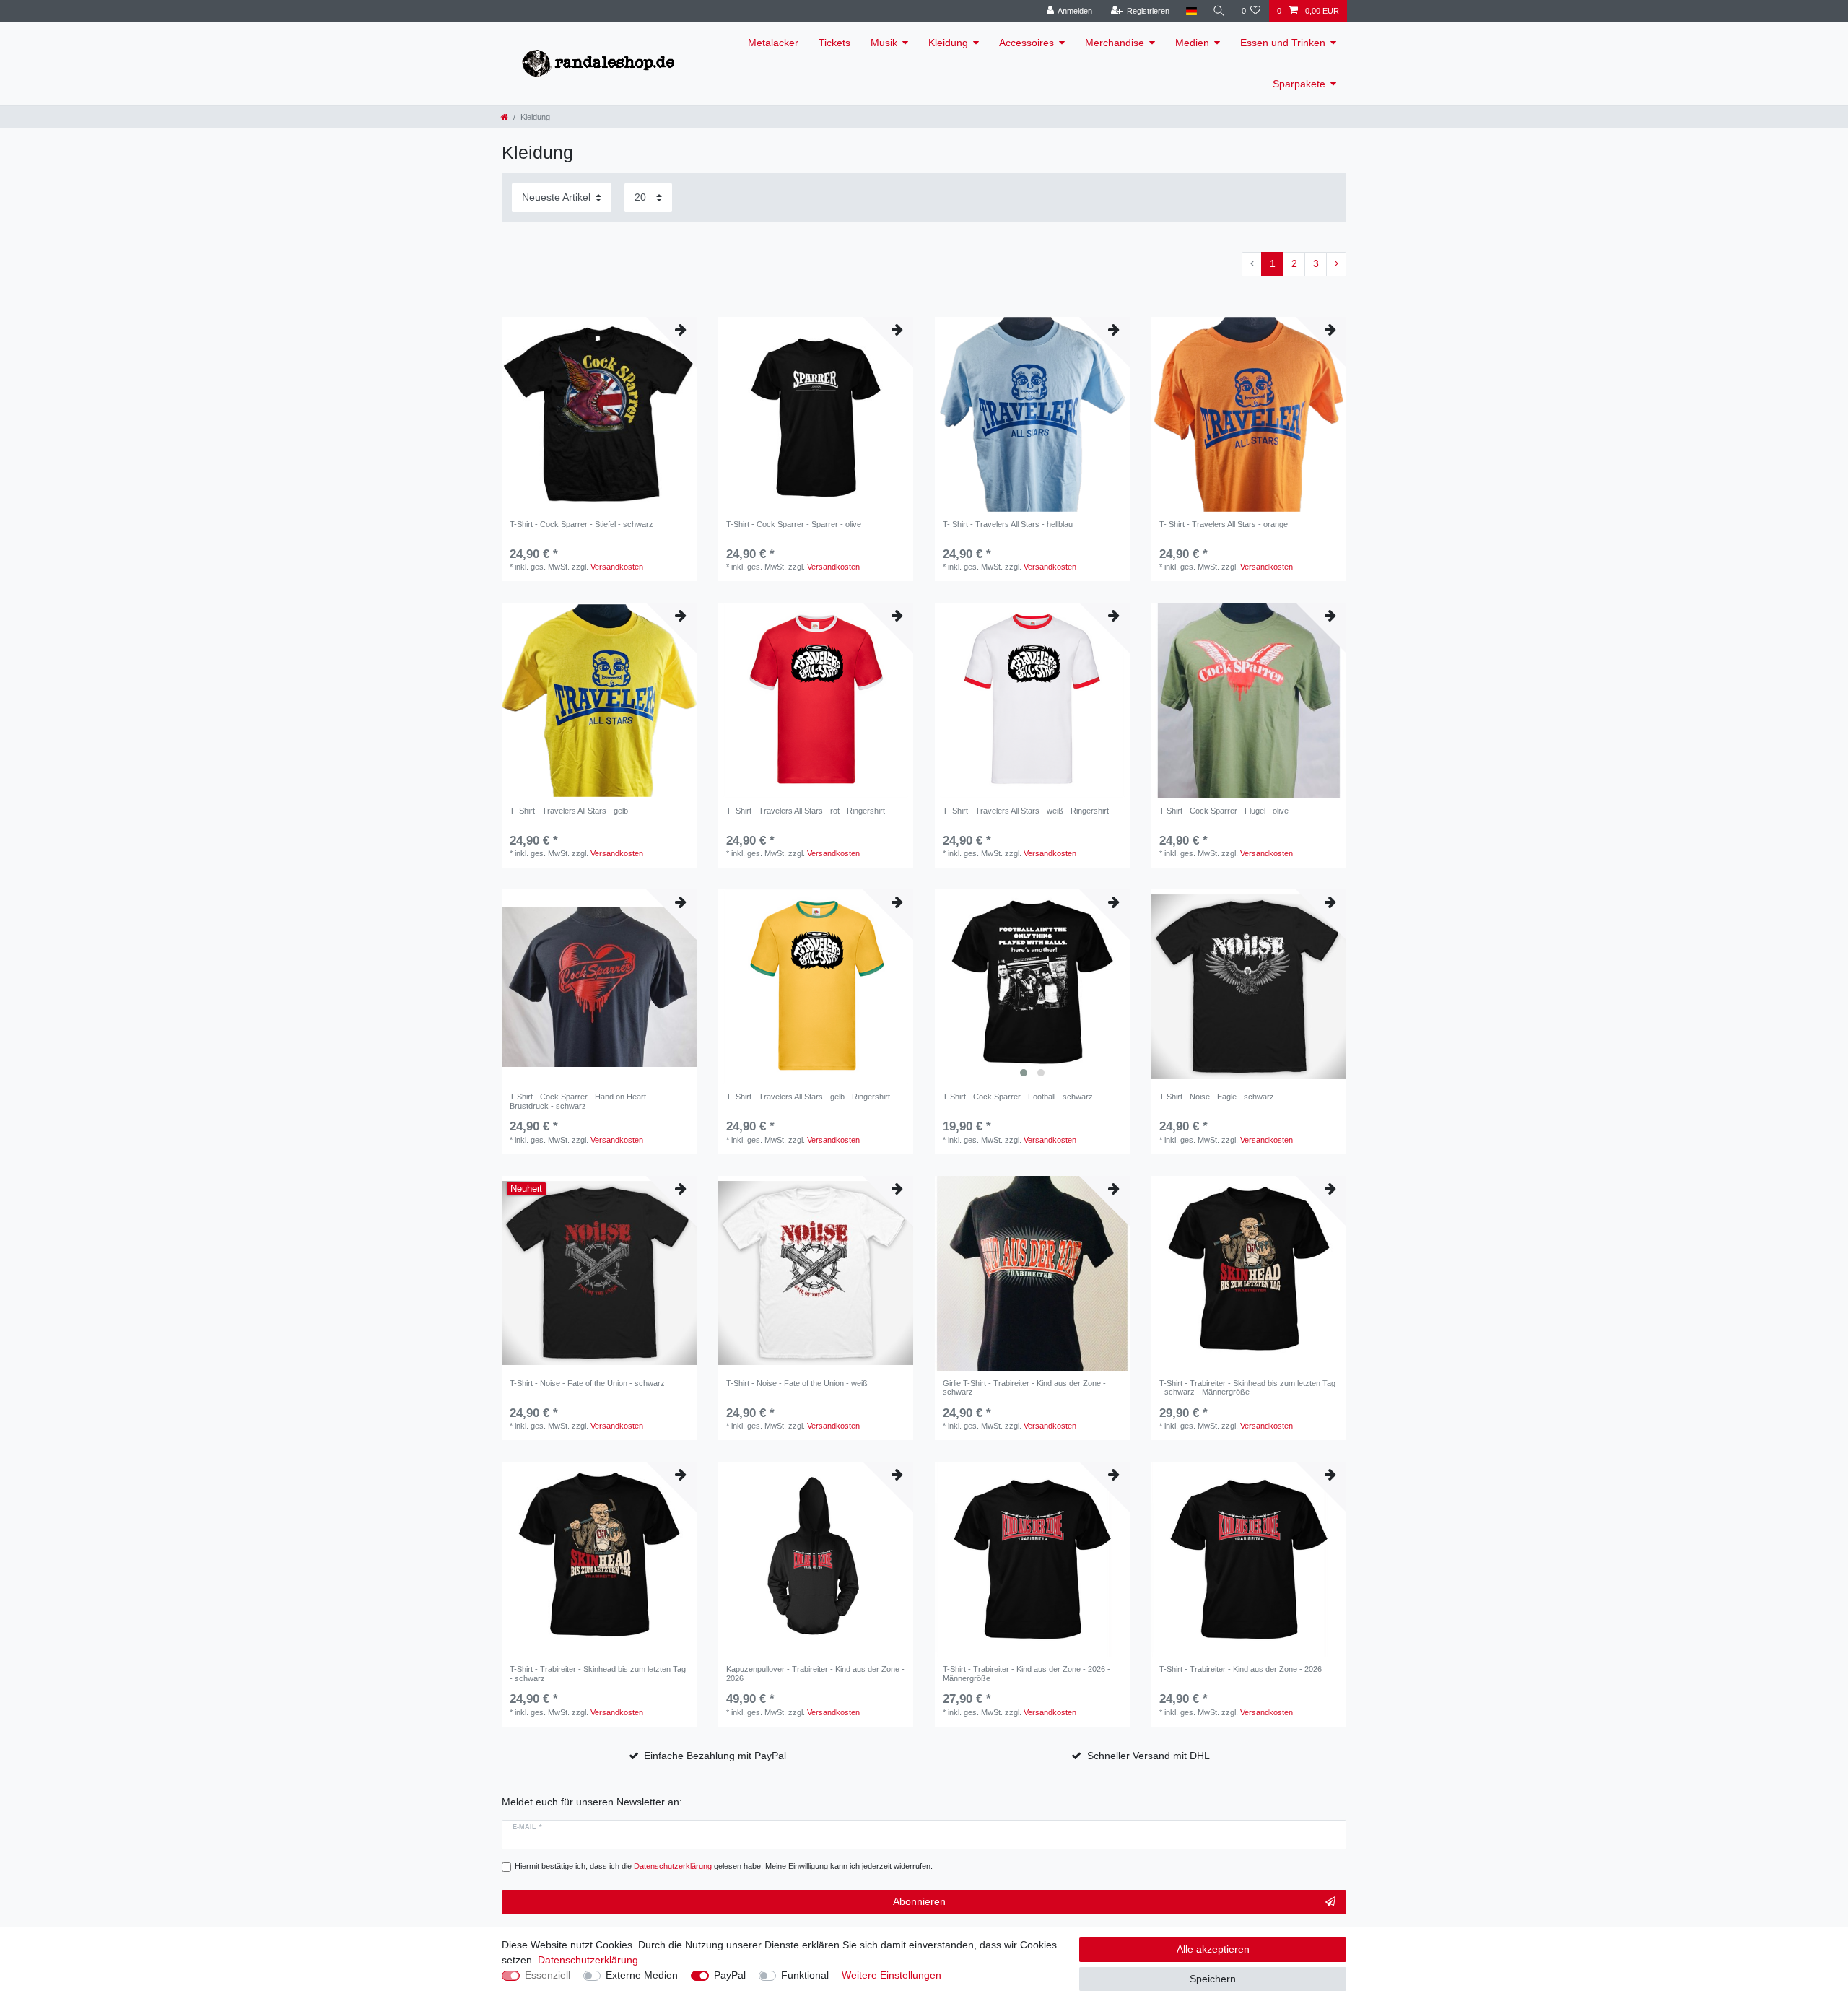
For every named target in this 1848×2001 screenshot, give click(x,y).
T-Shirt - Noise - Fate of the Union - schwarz (587, 1383)
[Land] (1191, 11)
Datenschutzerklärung (588, 1960)
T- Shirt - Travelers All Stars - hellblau (1008, 524)
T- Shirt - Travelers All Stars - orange (1224, 524)
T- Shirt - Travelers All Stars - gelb (569, 811)
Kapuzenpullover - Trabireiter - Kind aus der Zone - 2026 (815, 1673)
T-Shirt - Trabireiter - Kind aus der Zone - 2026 (1241, 1669)
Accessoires (1027, 43)
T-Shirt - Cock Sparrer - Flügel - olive (1224, 811)
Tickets (834, 43)
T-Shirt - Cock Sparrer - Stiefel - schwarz (581, 524)
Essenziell (548, 1975)
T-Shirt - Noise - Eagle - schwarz (1217, 1097)
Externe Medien (642, 1975)
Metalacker (773, 43)
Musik (884, 43)
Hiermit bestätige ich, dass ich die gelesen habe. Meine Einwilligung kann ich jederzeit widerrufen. (724, 1866)
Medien (1192, 43)
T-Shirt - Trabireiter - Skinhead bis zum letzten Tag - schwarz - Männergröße (1247, 1387)
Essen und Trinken (1283, 43)
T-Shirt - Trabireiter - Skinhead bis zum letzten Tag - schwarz (598, 1673)
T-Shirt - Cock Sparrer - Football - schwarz (1018, 1097)
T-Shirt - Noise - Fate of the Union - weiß (797, 1383)
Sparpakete (1299, 84)
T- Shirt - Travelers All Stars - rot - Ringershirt (806, 811)
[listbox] (1032, 987)
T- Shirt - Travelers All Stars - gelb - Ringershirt (808, 1097)
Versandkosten (617, 567)
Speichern (1213, 1979)
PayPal (730, 1975)
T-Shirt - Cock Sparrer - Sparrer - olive (794, 524)
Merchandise (1115, 43)
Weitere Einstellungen (892, 1975)
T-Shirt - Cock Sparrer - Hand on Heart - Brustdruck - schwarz (580, 1101)
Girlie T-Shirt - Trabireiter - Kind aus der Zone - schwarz (1024, 1387)
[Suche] (1219, 11)
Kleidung (948, 43)
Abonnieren (919, 1901)
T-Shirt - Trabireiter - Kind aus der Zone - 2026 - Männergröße (1027, 1673)
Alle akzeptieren (1213, 1949)
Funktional (805, 1975)
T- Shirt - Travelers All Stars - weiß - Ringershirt (1026, 811)
